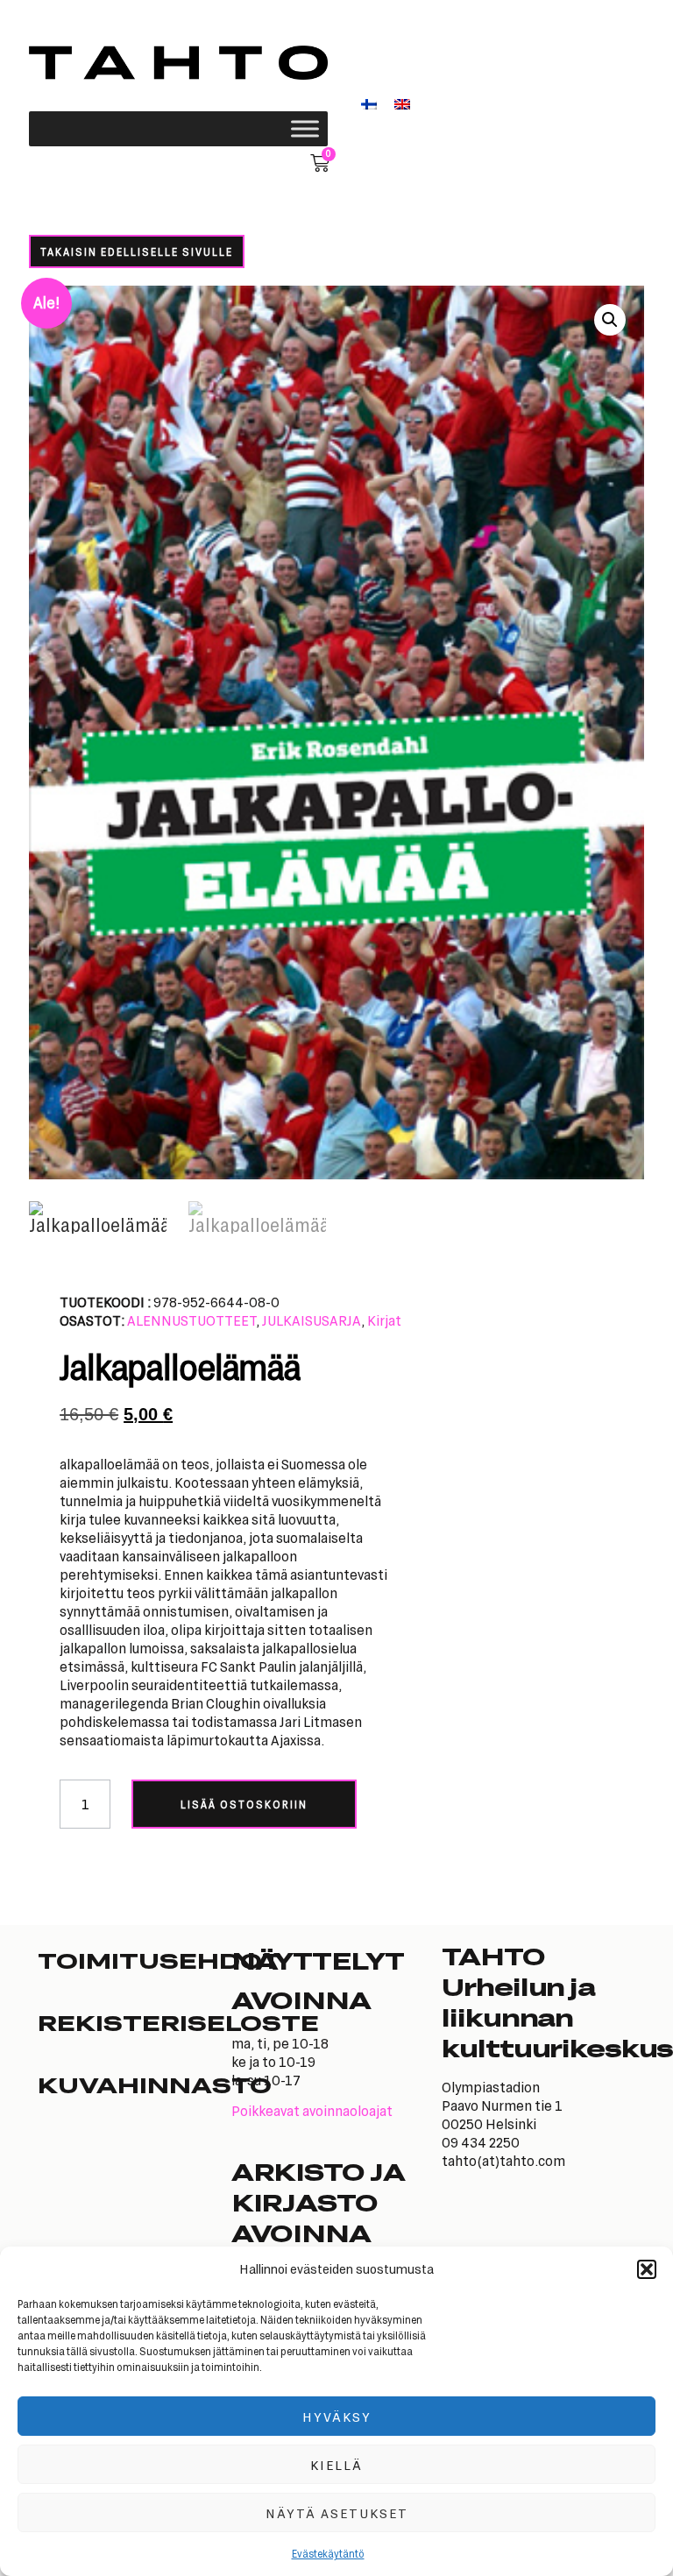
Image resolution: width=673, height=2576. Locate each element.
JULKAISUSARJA (312, 1320)
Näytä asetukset (337, 2513)
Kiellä (336, 2465)
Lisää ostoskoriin (244, 1804)
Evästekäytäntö (328, 2553)
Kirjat (384, 1320)
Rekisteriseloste (135, 2022)
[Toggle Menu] (305, 128)
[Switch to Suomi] (369, 103)
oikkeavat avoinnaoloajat (316, 2110)
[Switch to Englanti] (402, 103)
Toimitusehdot (135, 1960)
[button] (647, 2269)
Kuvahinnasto (135, 2084)
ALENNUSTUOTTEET (191, 1320)
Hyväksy (337, 2417)
